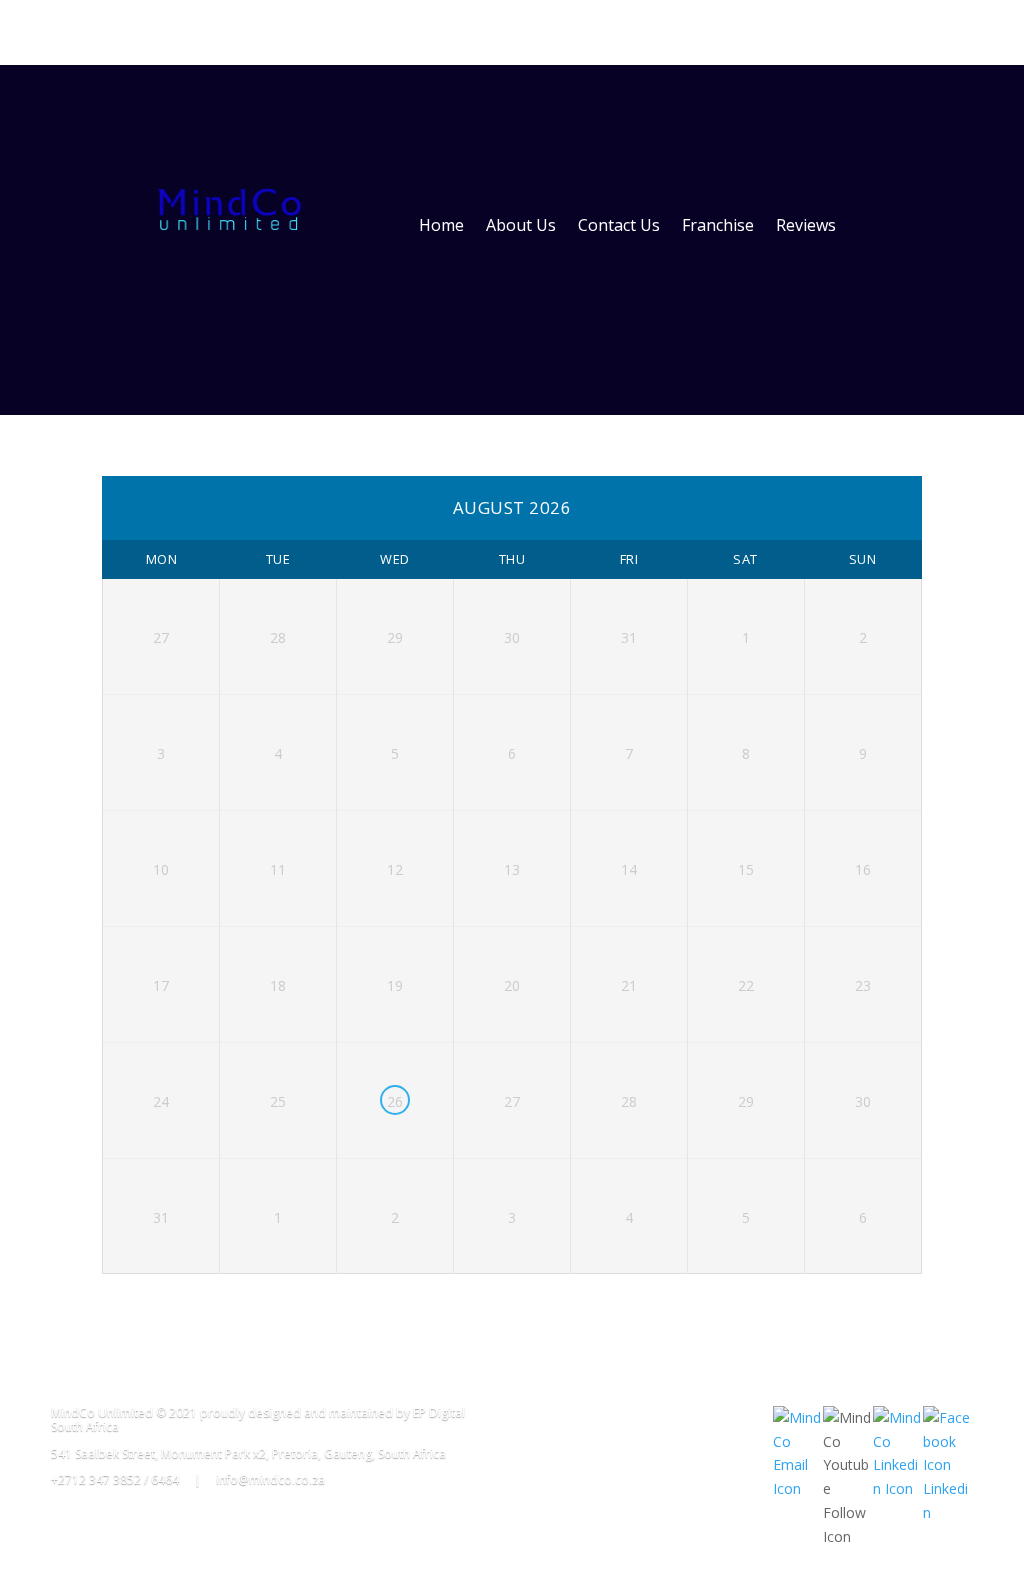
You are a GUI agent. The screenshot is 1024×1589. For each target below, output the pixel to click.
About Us (521, 225)
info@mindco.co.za (270, 1479)
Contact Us (619, 225)
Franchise (718, 225)
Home (441, 225)
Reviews (806, 225)
